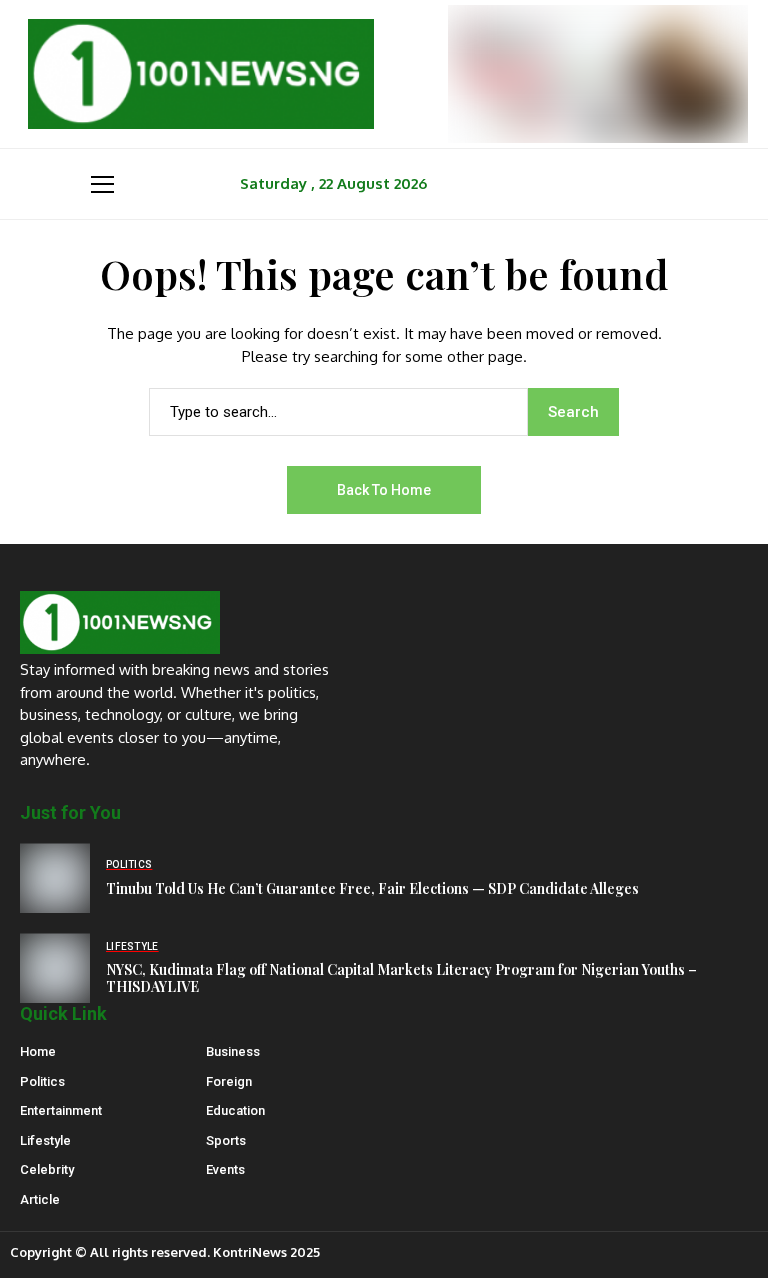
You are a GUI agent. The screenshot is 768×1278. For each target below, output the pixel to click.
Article (40, 1199)
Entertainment (61, 1110)
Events (225, 1169)
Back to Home (384, 490)
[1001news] (201, 74)
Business (233, 1051)
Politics (42, 1081)
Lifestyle (45, 1140)
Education (235, 1110)
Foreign (229, 1081)
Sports (226, 1140)
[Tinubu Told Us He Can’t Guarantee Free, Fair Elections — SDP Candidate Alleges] (55, 878)
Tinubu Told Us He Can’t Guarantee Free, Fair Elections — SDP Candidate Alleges (372, 888)
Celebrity (47, 1169)
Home (38, 1051)
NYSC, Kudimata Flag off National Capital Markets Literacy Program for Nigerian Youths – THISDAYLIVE (401, 978)
